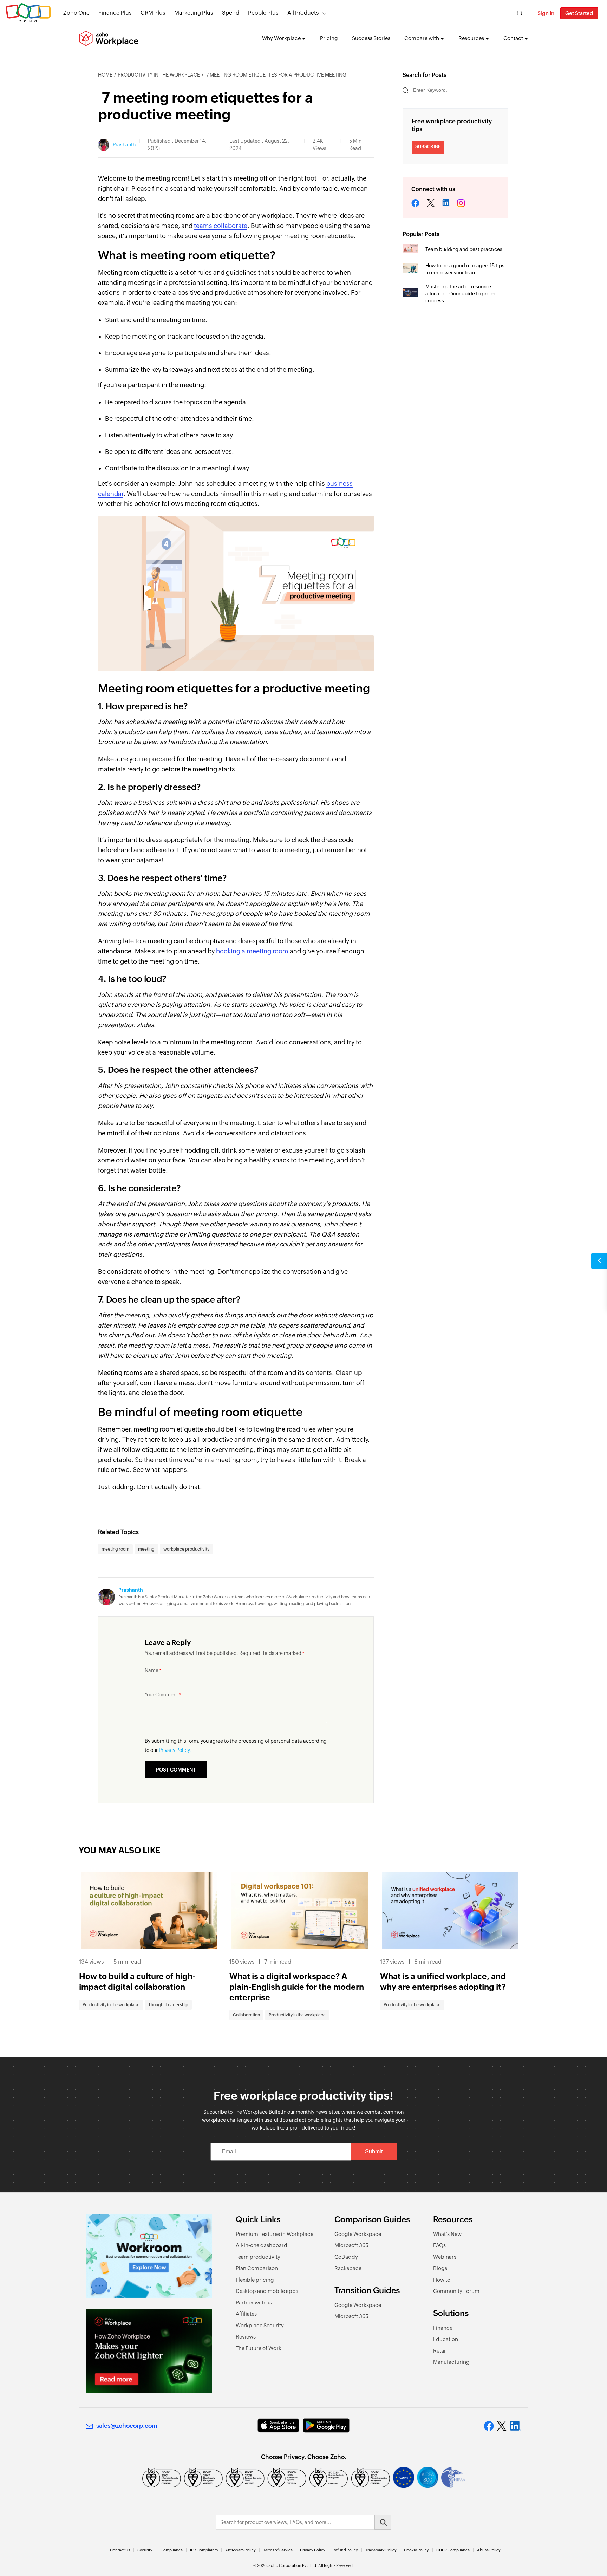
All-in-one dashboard (262, 2245)
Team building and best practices (464, 249)
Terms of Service (278, 2550)
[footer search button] (383, 2522)
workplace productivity (186, 1549)
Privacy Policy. (175, 1750)
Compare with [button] (422, 38)
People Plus (263, 13)
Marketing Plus (194, 13)
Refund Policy (345, 2550)
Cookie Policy (416, 2550)
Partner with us (254, 2303)
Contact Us (120, 2550)
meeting (146, 1549)
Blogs (440, 2268)
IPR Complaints (204, 2550)
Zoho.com (28, 13)
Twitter (431, 204)
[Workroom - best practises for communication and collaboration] (149, 2256)
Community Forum (456, 2291)
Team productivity (258, 2257)
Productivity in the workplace (159, 75)
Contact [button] (513, 38)
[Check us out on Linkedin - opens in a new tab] (515, 2426)
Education (446, 2339)
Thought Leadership (168, 2005)
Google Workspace (358, 2234)
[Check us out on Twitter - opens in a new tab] (502, 2426)
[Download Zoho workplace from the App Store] (278, 2425)
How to (442, 2280)
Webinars (445, 2257)
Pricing (329, 38)
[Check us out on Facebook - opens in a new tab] (489, 2426)
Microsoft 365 (351, 2245)
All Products (303, 13)
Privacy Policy (313, 2550)
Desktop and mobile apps (267, 2291)
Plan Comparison (257, 2268)
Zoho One (76, 13)
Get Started (579, 13)
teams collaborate (221, 226)
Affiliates (246, 2314)
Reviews (246, 2337)
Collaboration (246, 2015)
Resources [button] (471, 38)
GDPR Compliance (453, 2550)
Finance (443, 2328)
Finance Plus (115, 13)
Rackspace (348, 2268)
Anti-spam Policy (240, 2550)
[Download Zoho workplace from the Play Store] (326, 2425)
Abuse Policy (489, 2550)
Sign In (546, 13)
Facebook (416, 204)
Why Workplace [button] (281, 38)
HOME (105, 75)
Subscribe (428, 147)
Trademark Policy (381, 2550)
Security (145, 2550)
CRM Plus (153, 13)
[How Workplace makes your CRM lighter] (149, 2351)
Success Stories (371, 38)
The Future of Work (259, 2348)
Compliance (172, 2550)
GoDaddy (346, 2257)
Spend (231, 13)
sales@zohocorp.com (127, 2426)
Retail (440, 2351)
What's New (447, 2234)
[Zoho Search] (520, 13)
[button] (599, 1261)
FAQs (439, 2245)
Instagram (461, 204)
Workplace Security (260, 2325)
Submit (374, 2151)
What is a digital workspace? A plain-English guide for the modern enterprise (297, 1987)
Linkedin (446, 204)
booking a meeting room (252, 951)
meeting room (115, 1549)
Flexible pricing (255, 2280)
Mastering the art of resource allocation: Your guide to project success (462, 294)
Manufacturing (451, 2362)
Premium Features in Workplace (275, 2234)
